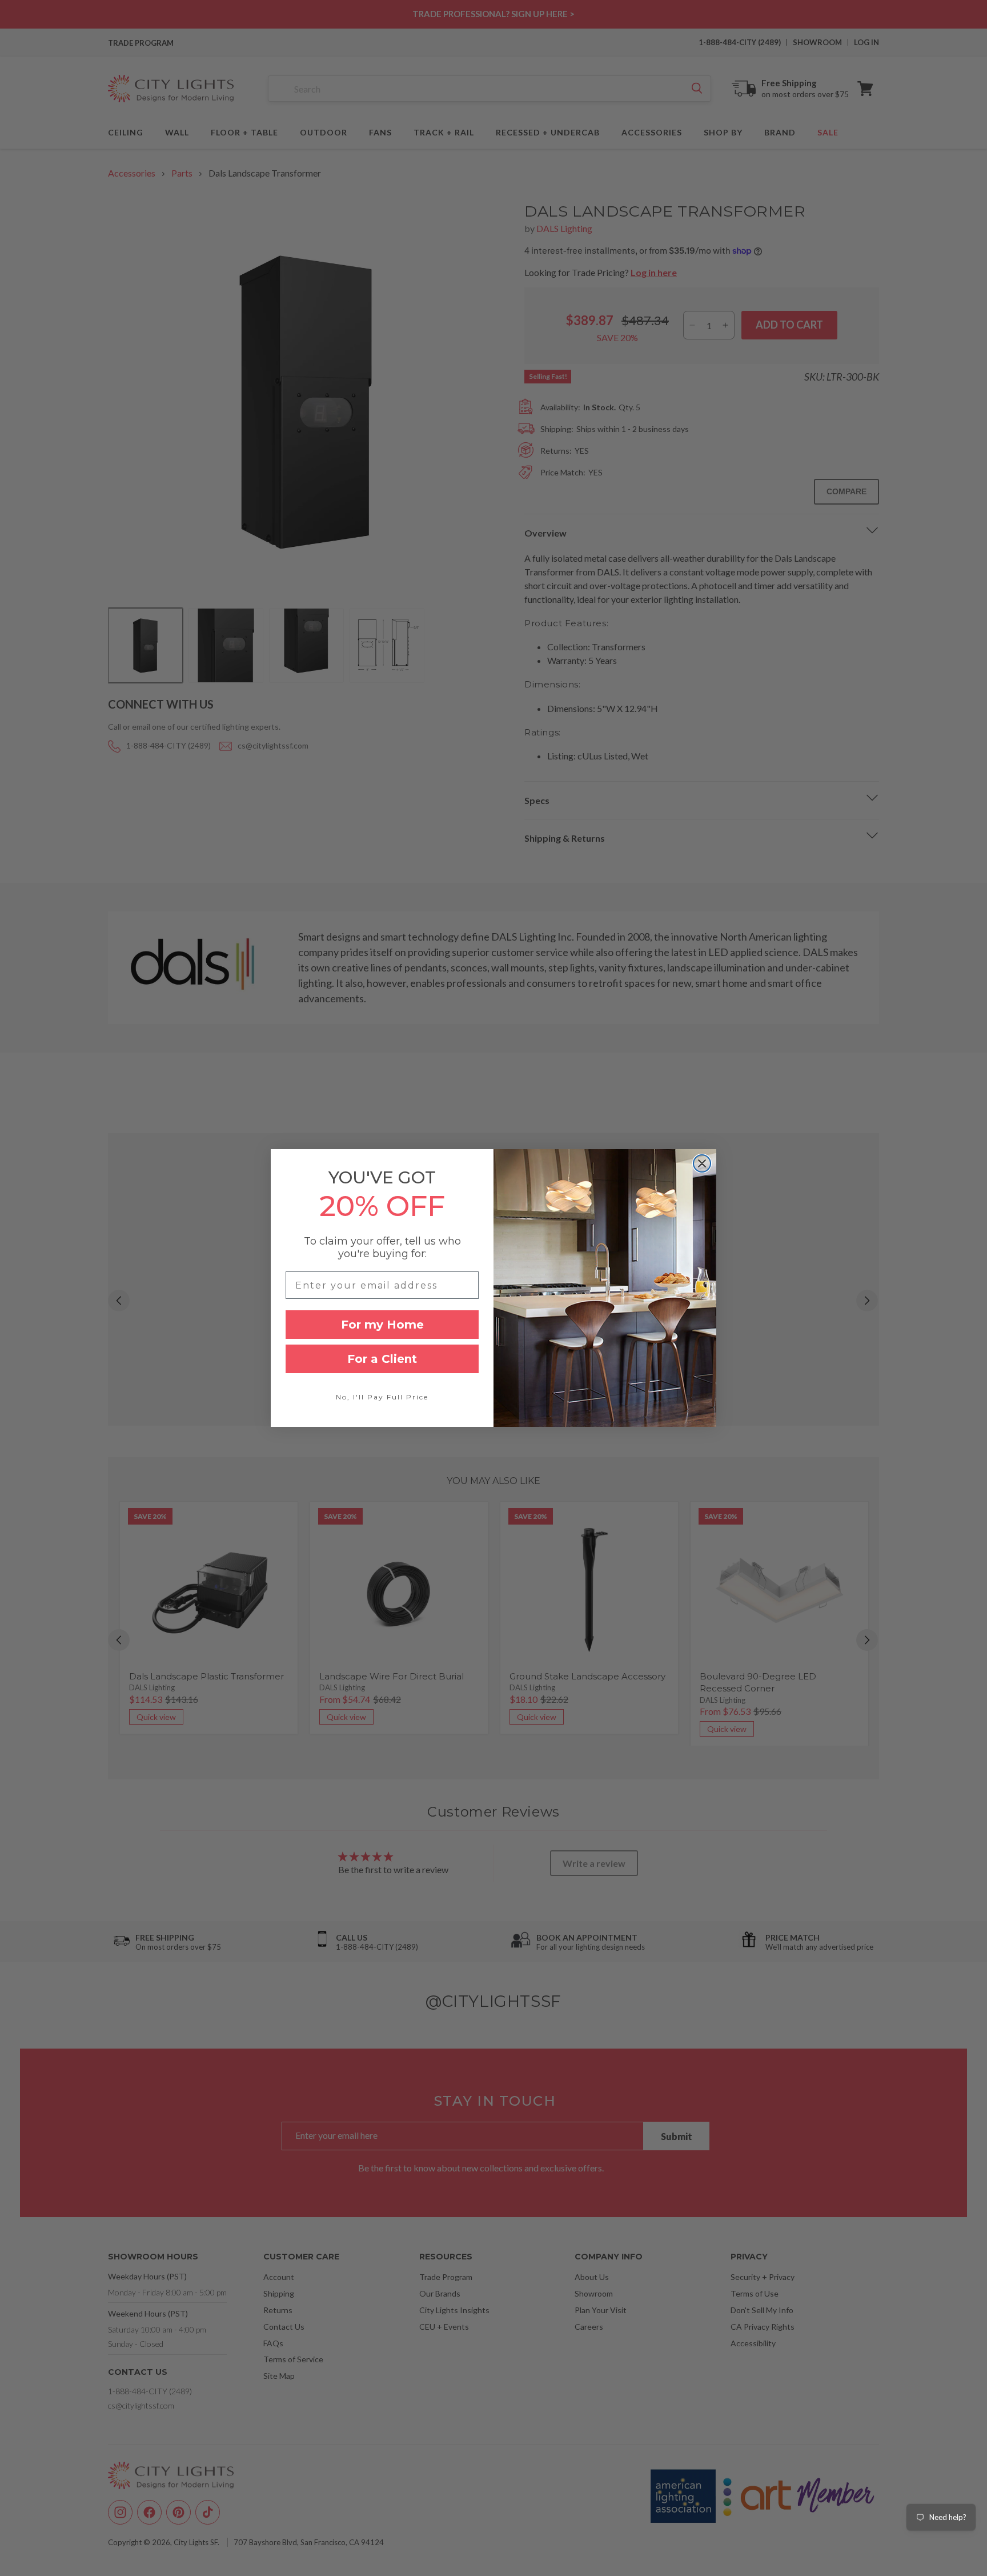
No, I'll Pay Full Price (382, 1397)
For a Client (382, 1359)
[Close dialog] (702, 1163)
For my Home (382, 1325)
